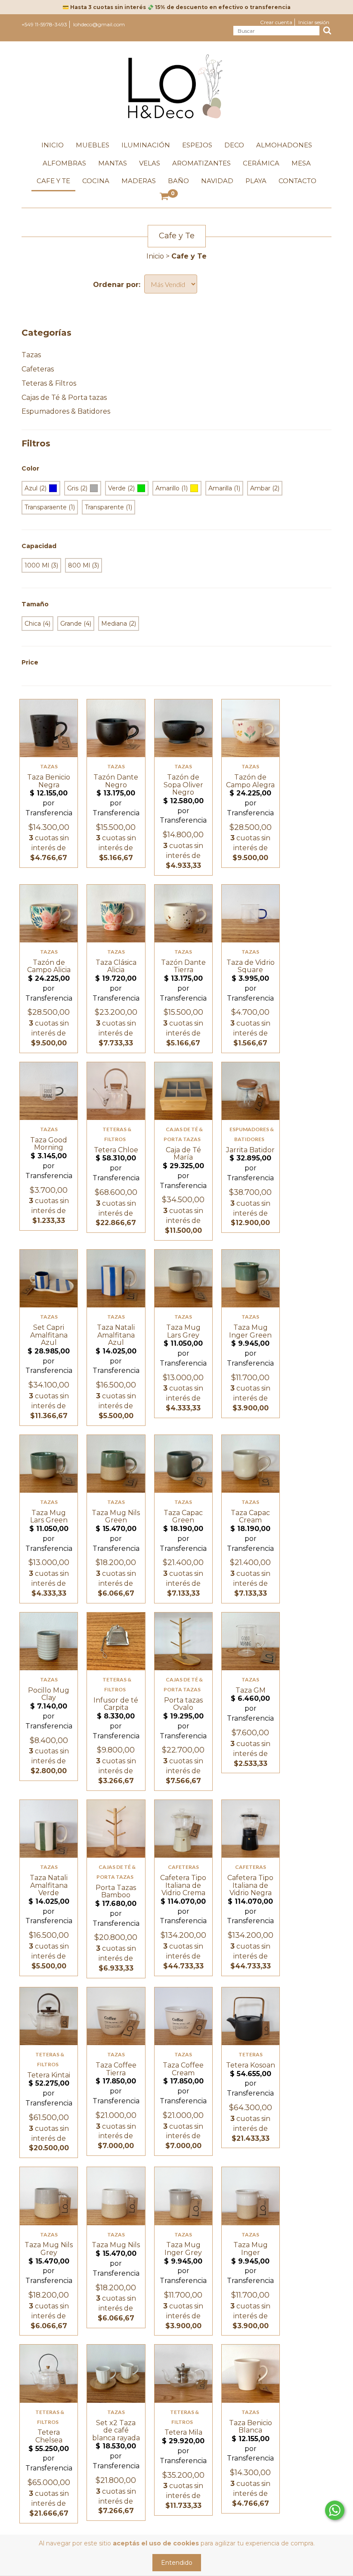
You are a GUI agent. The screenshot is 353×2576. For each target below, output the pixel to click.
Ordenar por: (117, 285)
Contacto (297, 181)
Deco (234, 145)
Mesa (301, 163)
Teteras (251, 2054)
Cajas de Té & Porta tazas (64, 398)
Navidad (217, 181)
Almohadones (284, 145)
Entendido (177, 2563)
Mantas (113, 163)
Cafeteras (38, 369)
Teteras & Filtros (49, 383)
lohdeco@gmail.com (99, 24)
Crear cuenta (276, 22)
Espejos (197, 145)
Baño (178, 181)
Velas (150, 163)
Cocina (96, 181)
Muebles (93, 145)
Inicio (53, 145)
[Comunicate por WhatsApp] (335, 2510)
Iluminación (146, 145)
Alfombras (64, 163)
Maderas (139, 181)
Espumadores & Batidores (66, 411)
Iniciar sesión (314, 22)
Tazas (31, 355)
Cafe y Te (53, 181)
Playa (256, 181)
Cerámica (261, 163)
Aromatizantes (201, 163)
